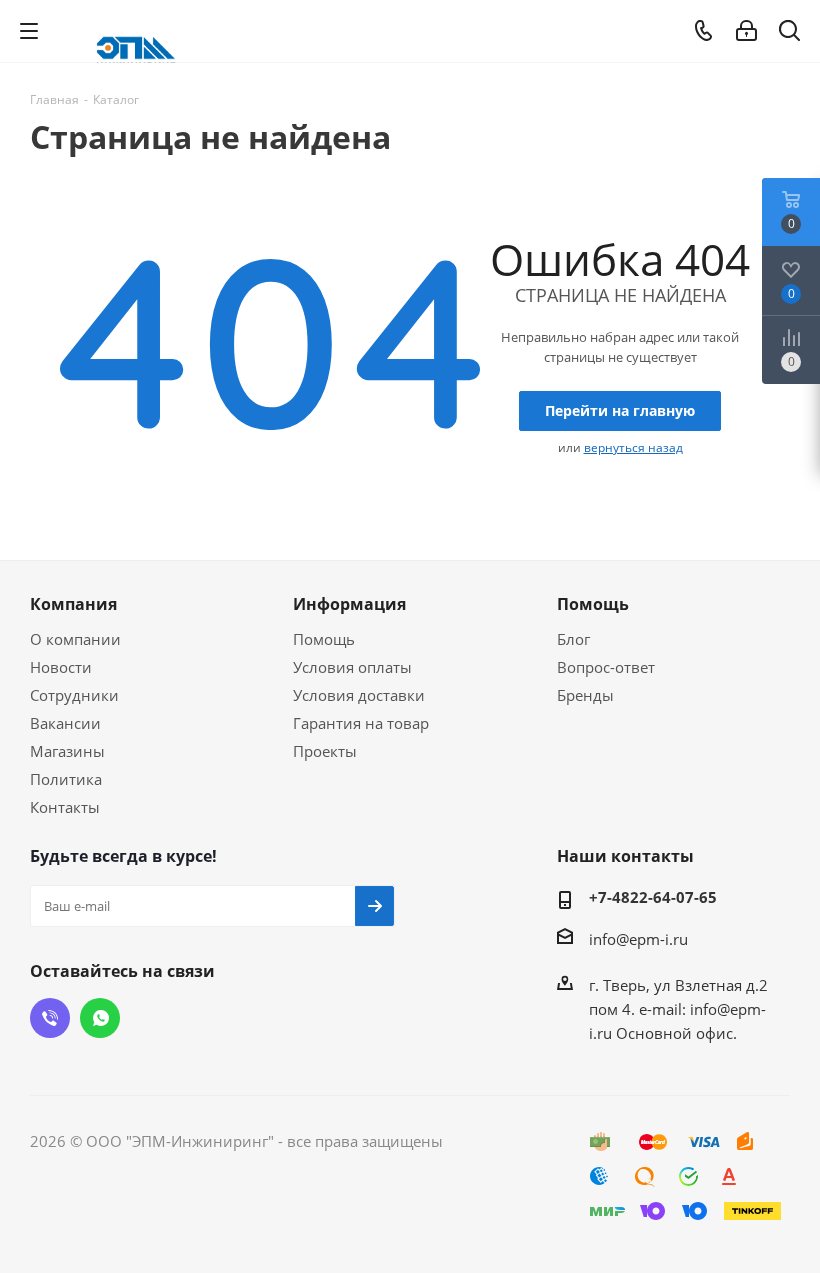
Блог (573, 639)
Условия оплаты (352, 667)
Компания (73, 604)
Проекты (325, 751)
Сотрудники (74, 695)
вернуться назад (633, 447)
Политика (66, 779)
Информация (349, 604)
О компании (75, 639)
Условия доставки (359, 695)
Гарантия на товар (361, 723)
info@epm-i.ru (638, 939)
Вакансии (65, 723)
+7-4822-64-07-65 (653, 897)
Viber (50, 1018)
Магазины (67, 751)
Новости (61, 667)
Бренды (585, 695)
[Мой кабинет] (746, 31)
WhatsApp (100, 1018)
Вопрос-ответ (606, 667)
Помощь (324, 639)
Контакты (65, 807)
